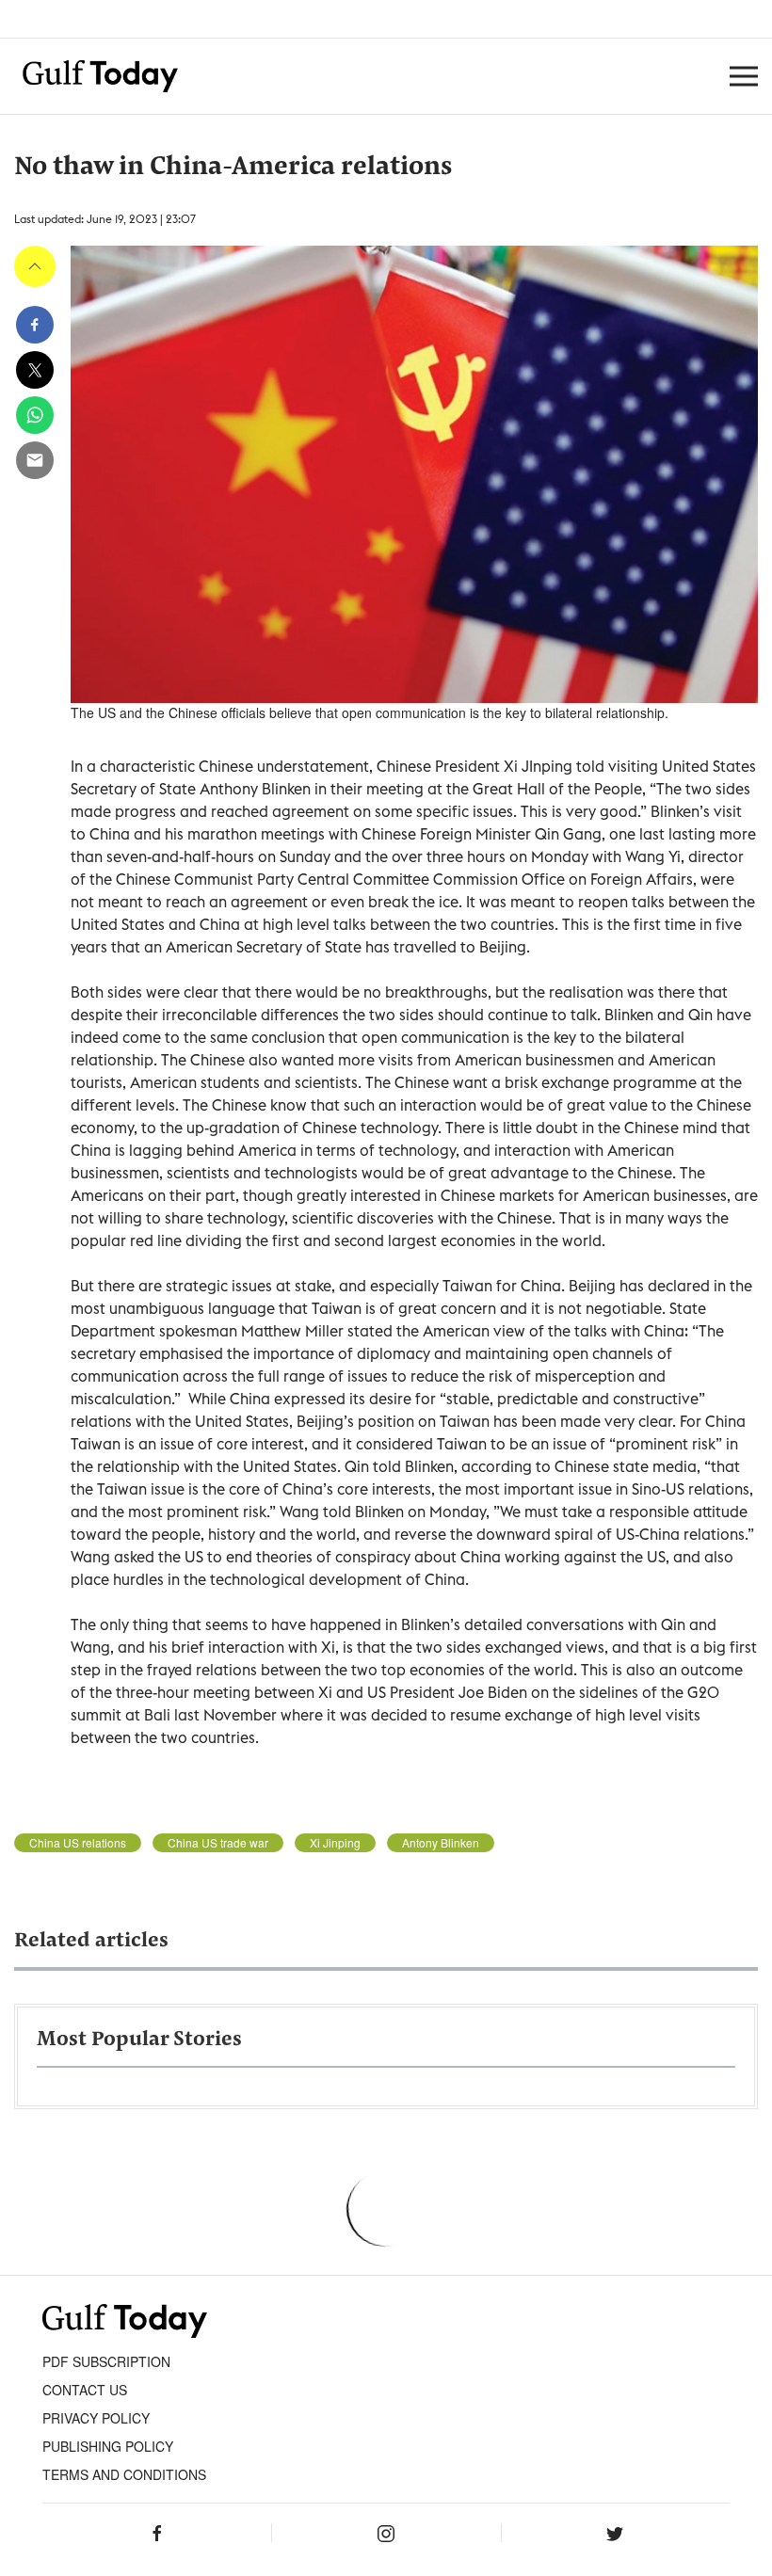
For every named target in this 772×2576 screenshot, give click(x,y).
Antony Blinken (441, 1843)
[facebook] (35, 325)
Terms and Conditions (124, 2474)
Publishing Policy (108, 2446)
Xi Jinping (335, 1843)
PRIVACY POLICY (96, 2418)
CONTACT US (85, 2390)
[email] (35, 460)
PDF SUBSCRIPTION (106, 2361)
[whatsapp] (35, 415)
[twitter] (35, 370)
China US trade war (218, 1843)
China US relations (78, 1843)
